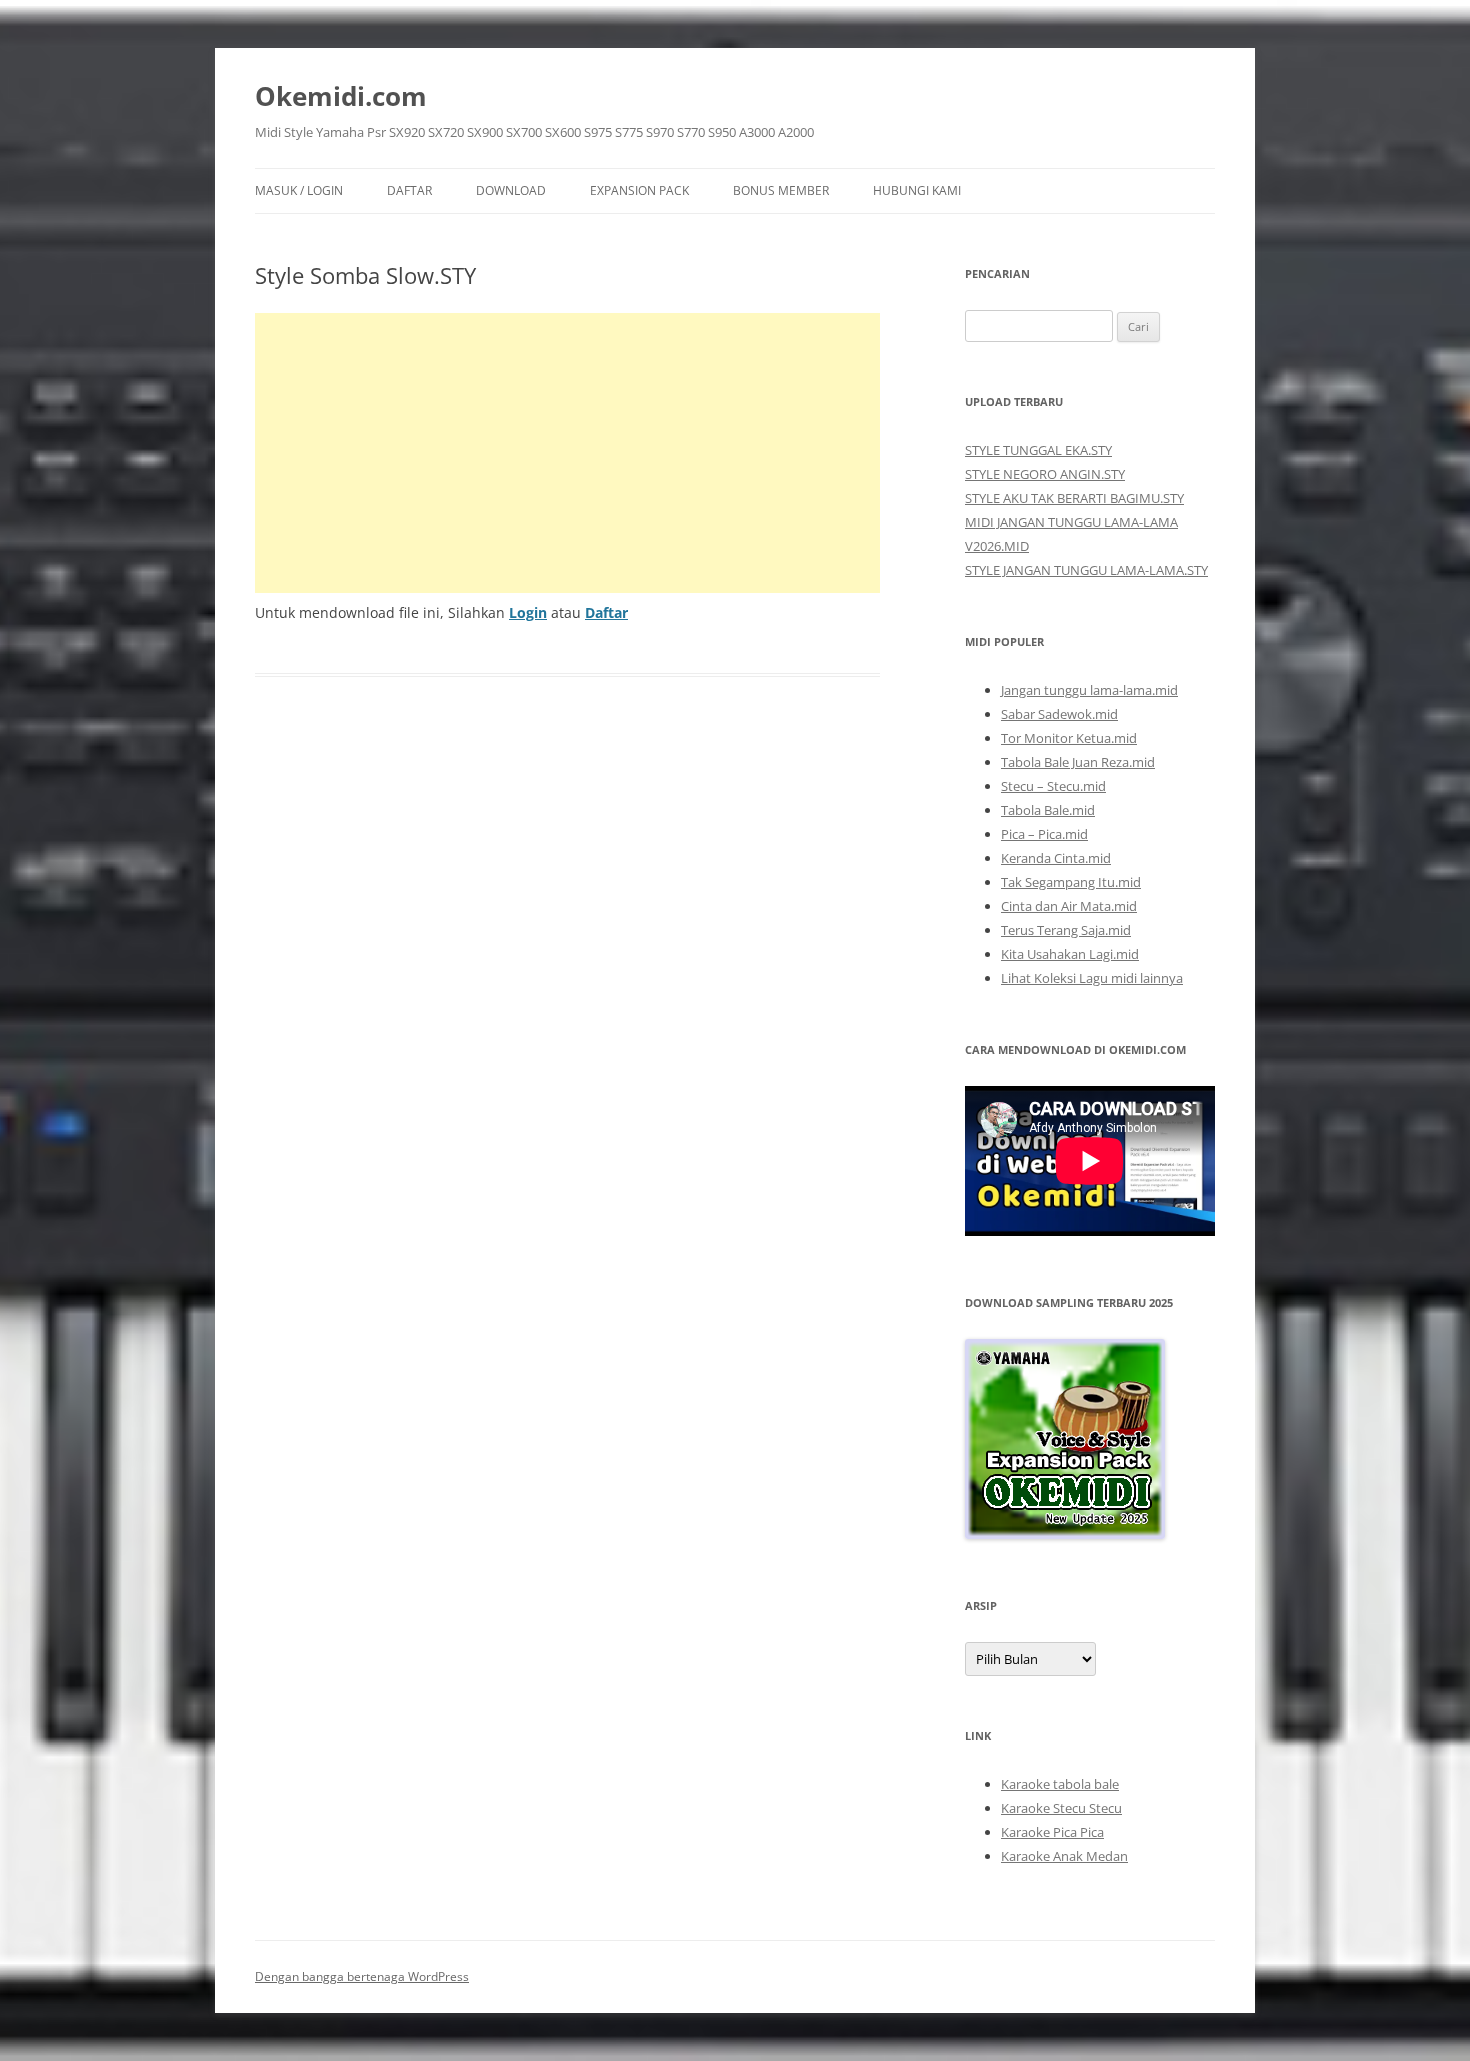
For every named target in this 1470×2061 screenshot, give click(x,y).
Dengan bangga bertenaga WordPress (362, 1976)
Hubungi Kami (917, 190)
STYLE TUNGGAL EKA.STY (1038, 450)
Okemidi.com (341, 96)
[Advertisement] (567, 453)
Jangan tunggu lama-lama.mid (1089, 690)
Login (528, 612)
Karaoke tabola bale (1060, 1784)
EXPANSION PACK (639, 190)
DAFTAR (409, 190)
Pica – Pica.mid (1044, 834)
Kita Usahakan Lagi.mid (1070, 954)
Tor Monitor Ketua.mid (1069, 738)
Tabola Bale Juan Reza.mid (1078, 762)
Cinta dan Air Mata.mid (1069, 906)
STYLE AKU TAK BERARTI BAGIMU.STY (1074, 498)
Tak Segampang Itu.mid (1071, 882)
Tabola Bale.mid (1048, 810)
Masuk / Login (299, 190)
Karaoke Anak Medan (1064, 1856)
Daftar (606, 612)
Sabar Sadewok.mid (1059, 714)
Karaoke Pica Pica (1052, 1832)
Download (511, 190)
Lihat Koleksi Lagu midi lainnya (1092, 978)
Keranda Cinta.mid (1056, 858)
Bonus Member (781, 190)
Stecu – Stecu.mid (1053, 786)
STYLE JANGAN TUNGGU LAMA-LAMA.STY (1086, 570)
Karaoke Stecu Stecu (1061, 1808)
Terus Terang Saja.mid (1066, 930)
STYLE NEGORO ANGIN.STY (1045, 474)
